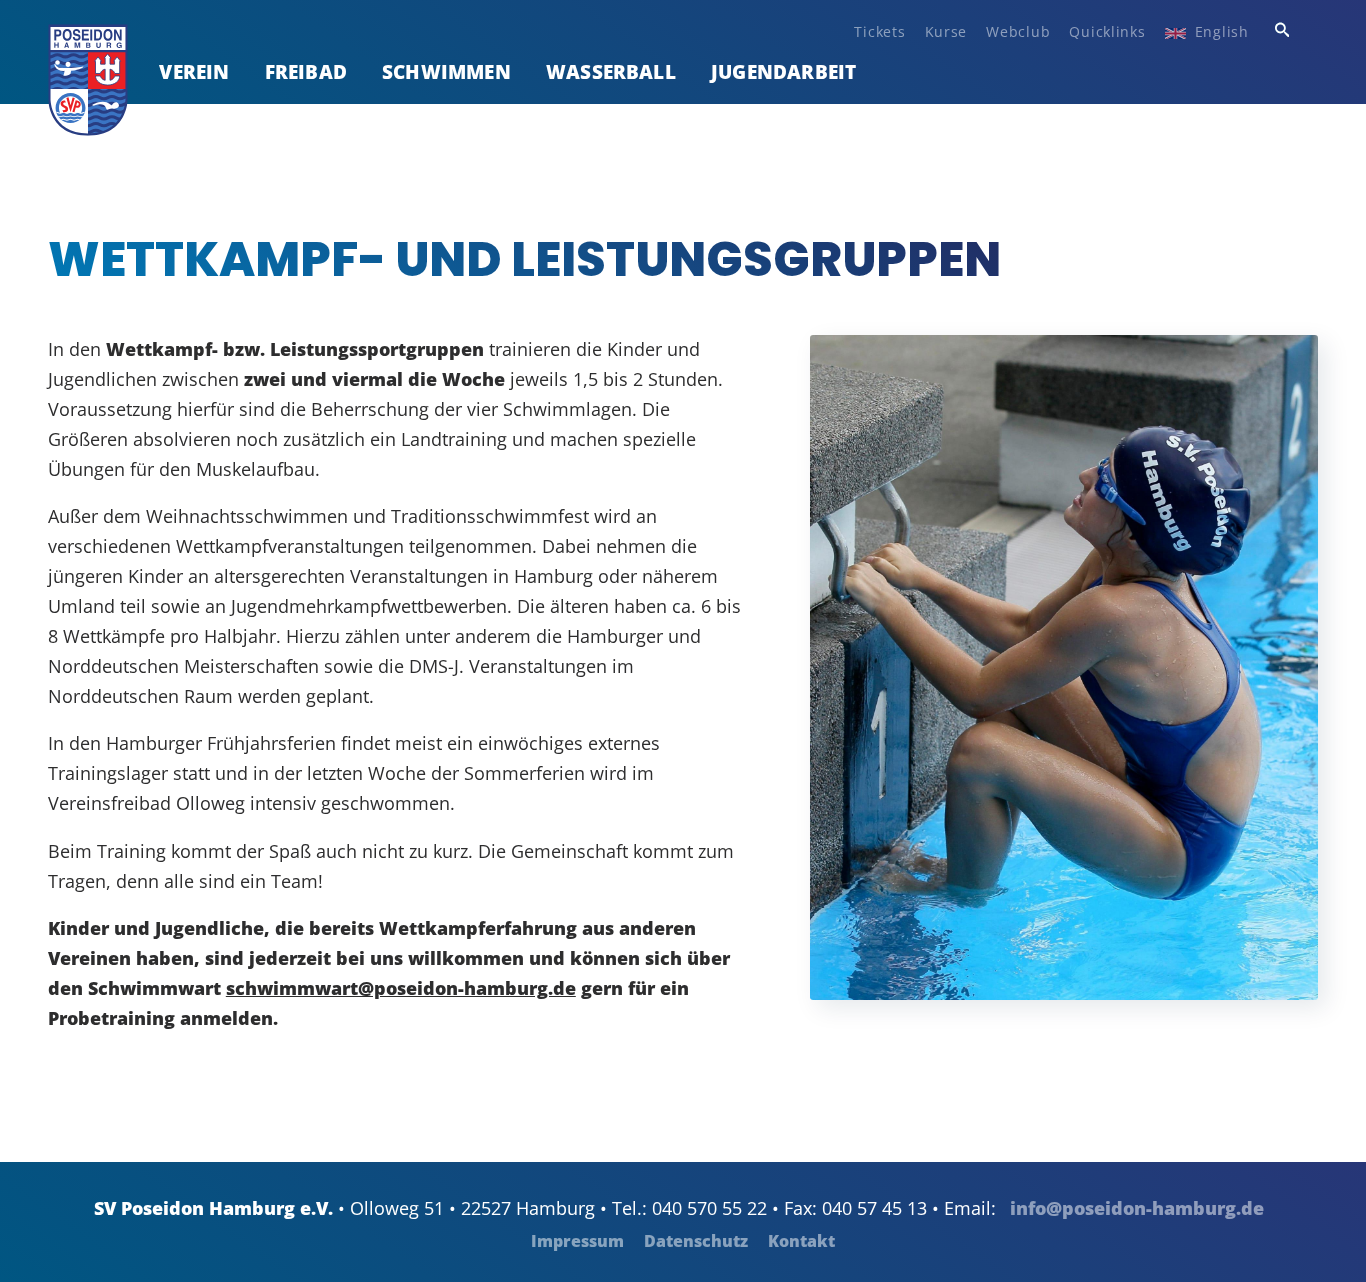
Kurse (946, 31)
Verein (194, 71)
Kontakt (801, 1241)
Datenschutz (696, 1241)
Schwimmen (446, 71)
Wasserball (611, 71)
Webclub (1018, 31)
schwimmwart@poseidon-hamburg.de (401, 988)
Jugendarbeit (783, 71)
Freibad (306, 71)
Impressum (577, 1241)
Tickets (879, 31)
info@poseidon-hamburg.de (1137, 1208)
